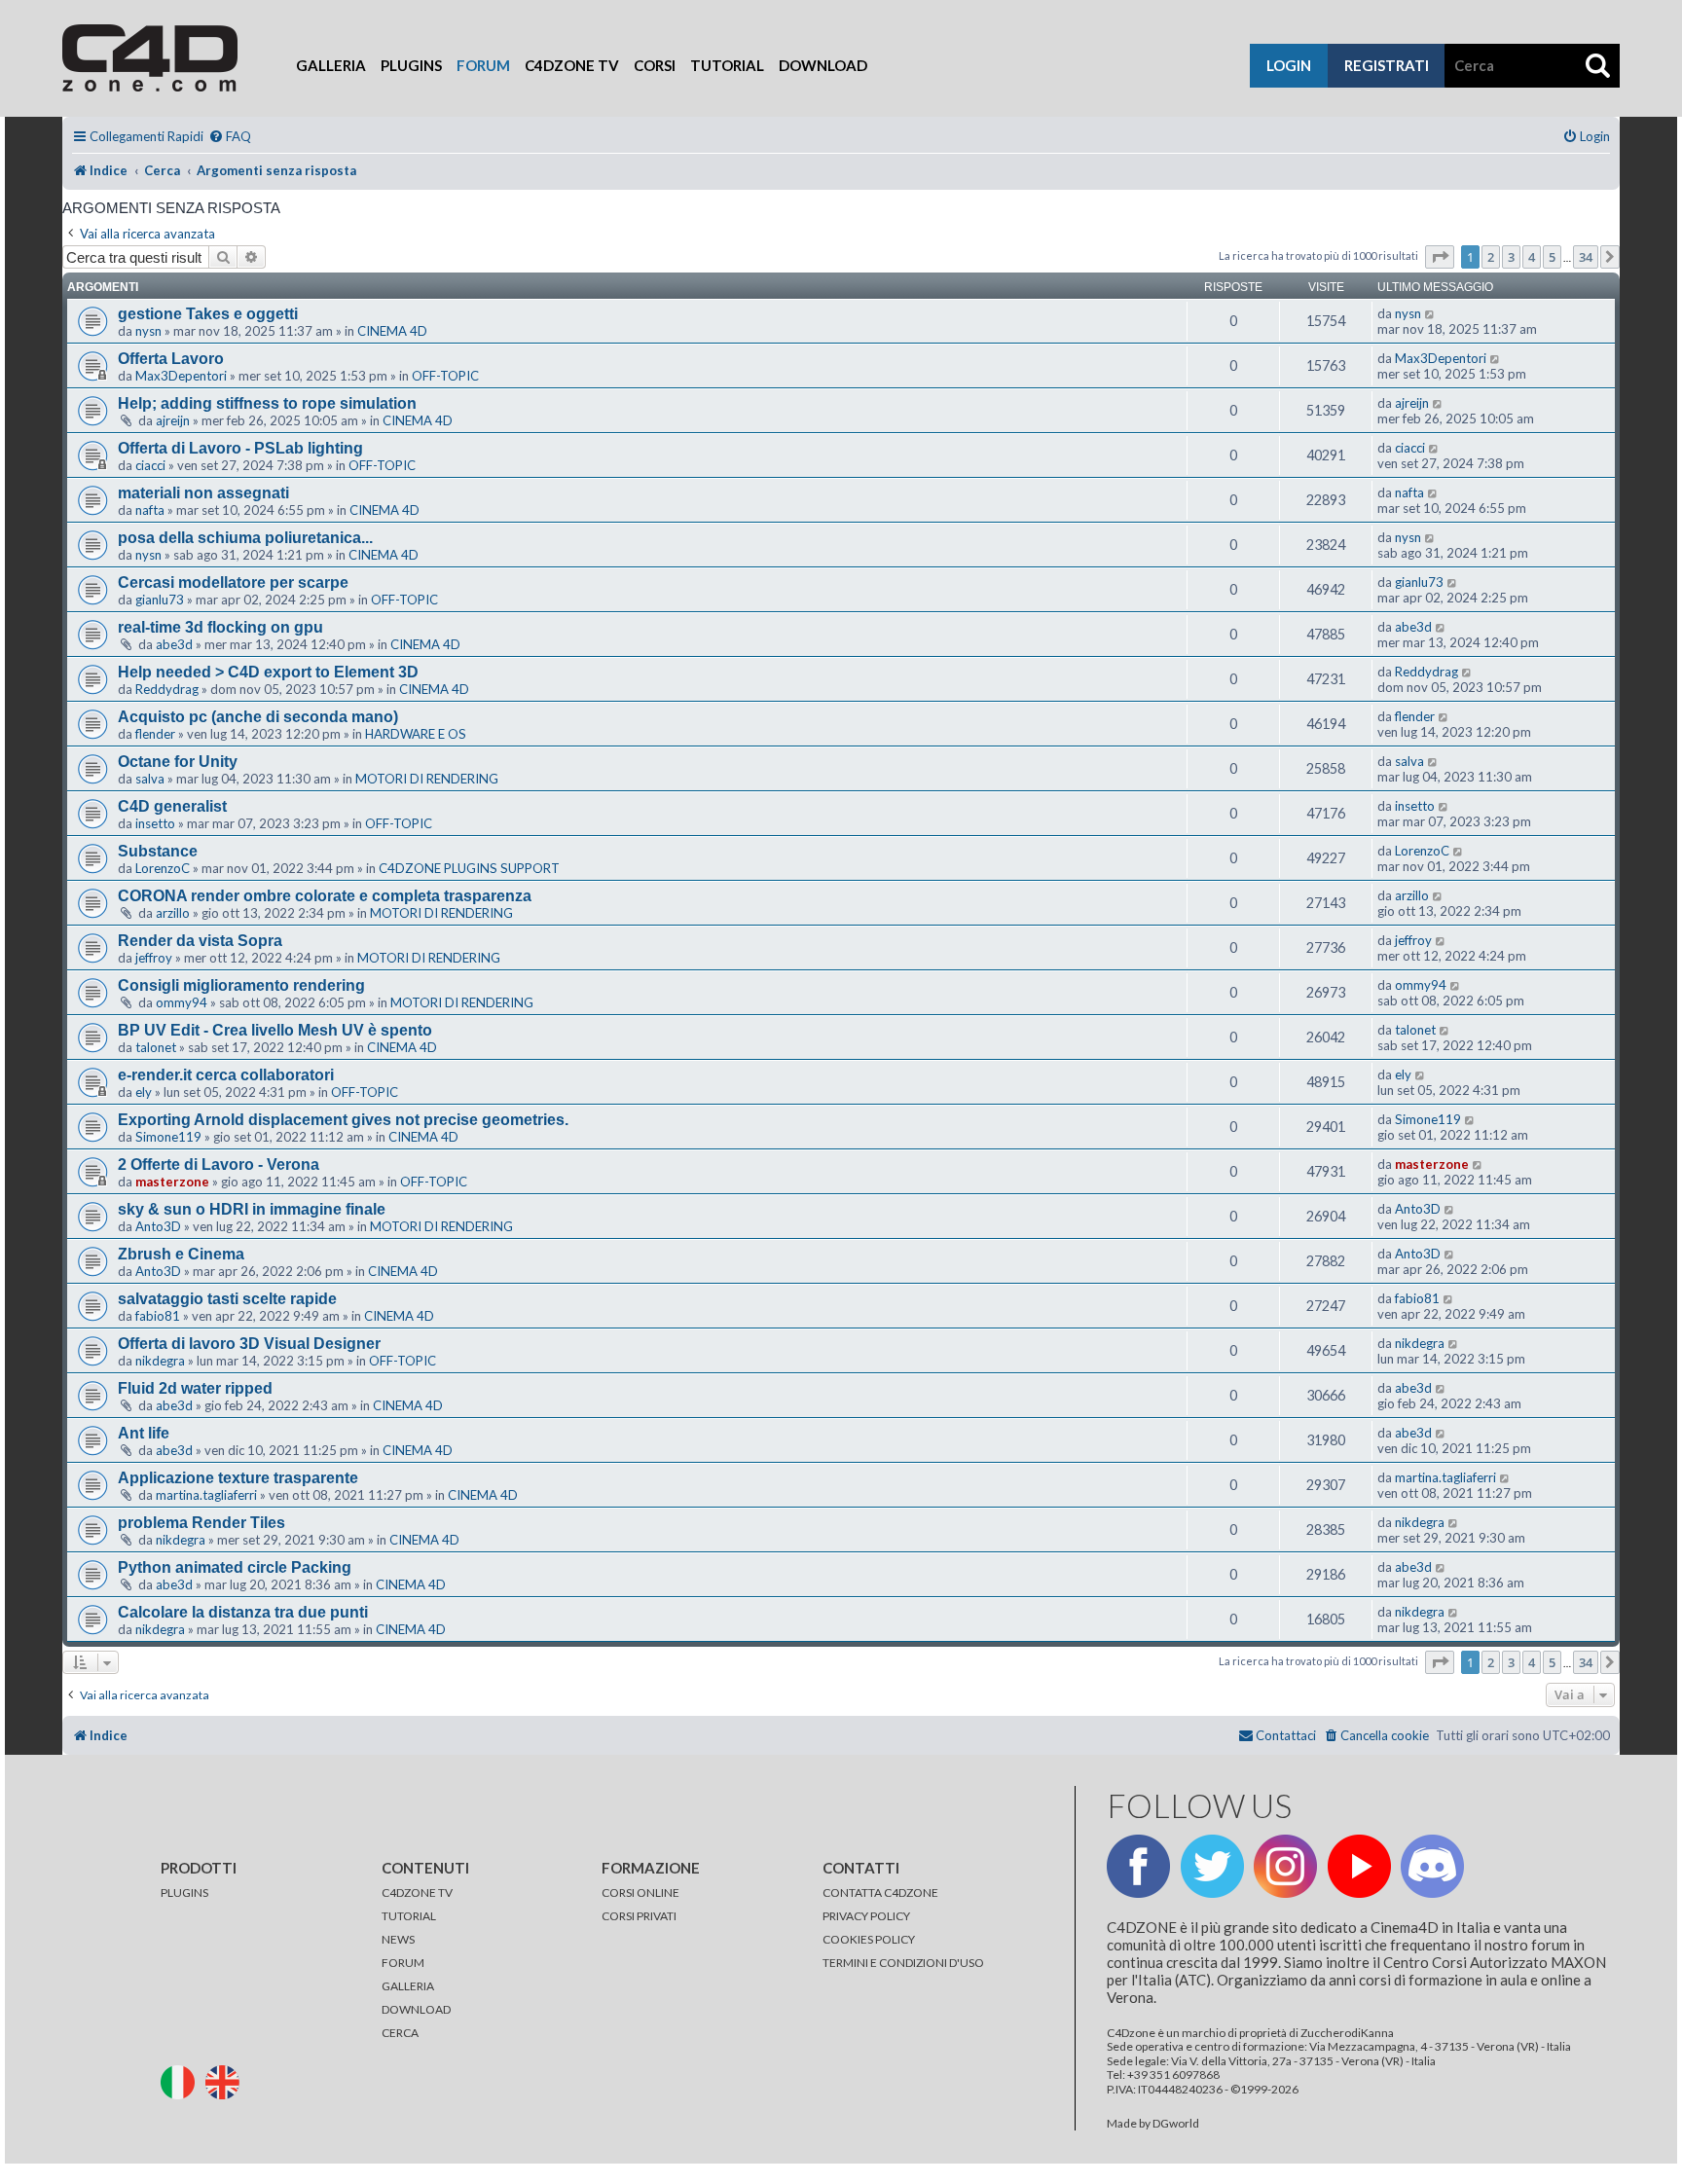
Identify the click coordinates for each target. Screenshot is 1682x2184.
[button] (1440, 257)
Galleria (331, 65)
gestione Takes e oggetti (208, 314)
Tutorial (727, 65)
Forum (483, 65)
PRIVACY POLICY (866, 1916)
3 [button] (1511, 257)
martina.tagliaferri (206, 1495)
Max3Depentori (181, 376)
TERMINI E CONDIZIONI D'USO (903, 1963)
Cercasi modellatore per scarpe (233, 582)
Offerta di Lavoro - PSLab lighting (240, 448)
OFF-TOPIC (445, 376)
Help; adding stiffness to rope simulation (267, 403)
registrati (1387, 65)
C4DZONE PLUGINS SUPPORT (469, 868)
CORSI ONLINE (640, 1893)
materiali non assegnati (203, 493)
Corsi (655, 65)
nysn (148, 331)
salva (150, 779)
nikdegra (160, 1361)
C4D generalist (172, 806)
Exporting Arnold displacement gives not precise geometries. (343, 1120)
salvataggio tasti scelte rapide (227, 1299)
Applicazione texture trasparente (238, 1478)
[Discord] (1432, 1866)
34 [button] (1586, 257)
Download (823, 65)
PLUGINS (184, 1893)
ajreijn (173, 420)
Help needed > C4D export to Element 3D (268, 672)
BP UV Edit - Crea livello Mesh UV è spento (275, 1030)
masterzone (172, 1182)
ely (144, 1092)
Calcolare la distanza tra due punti (243, 1612)
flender (155, 734)
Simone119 (168, 1137)
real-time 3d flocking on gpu (220, 627)
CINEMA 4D (392, 331)
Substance (158, 851)
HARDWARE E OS (416, 734)
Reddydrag (167, 689)
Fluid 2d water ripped (195, 1388)
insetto (155, 823)
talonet (156, 1047)
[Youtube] (1359, 1866)
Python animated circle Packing (235, 1567)
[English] (227, 2081)
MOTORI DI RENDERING (427, 779)
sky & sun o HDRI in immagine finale (252, 1209)
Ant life (144, 1433)
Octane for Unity (178, 762)
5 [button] (1552, 257)
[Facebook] (1138, 1866)
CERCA (400, 2033)
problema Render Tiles (201, 1523)
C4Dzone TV (572, 65)
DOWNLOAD (416, 2009)
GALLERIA (408, 1986)
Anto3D (158, 1226)
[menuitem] (230, 137)
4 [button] (1532, 257)
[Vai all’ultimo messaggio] (1430, 313)
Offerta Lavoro (171, 359)
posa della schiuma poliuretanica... (245, 538)
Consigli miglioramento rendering (241, 985)
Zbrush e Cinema (181, 1254)
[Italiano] (182, 2081)
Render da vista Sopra (200, 941)
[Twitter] (1212, 1866)
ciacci (150, 465)
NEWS (398, 1939)
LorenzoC (163, 868)
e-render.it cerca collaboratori (226, 1075)
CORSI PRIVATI (639, 1916)
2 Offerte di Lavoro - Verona (219, 1165)
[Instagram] (1285, 1866)
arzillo (173, 913)
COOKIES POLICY (869, 1939)
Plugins (411, 65)
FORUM (403, 1963)
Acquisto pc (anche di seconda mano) (258, 717)
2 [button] (1491, 257)
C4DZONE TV (417, 1893)
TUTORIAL (409, 1916)
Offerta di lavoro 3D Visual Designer (249, 1344)
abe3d (174, 644)
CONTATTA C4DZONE (880, 1893)
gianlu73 (160, 600)
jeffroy (154, 958)
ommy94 (182, 1002)
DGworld (1176, 2124)
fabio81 (158, 1316)
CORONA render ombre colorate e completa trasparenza (325, 896)
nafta (150, 510)
